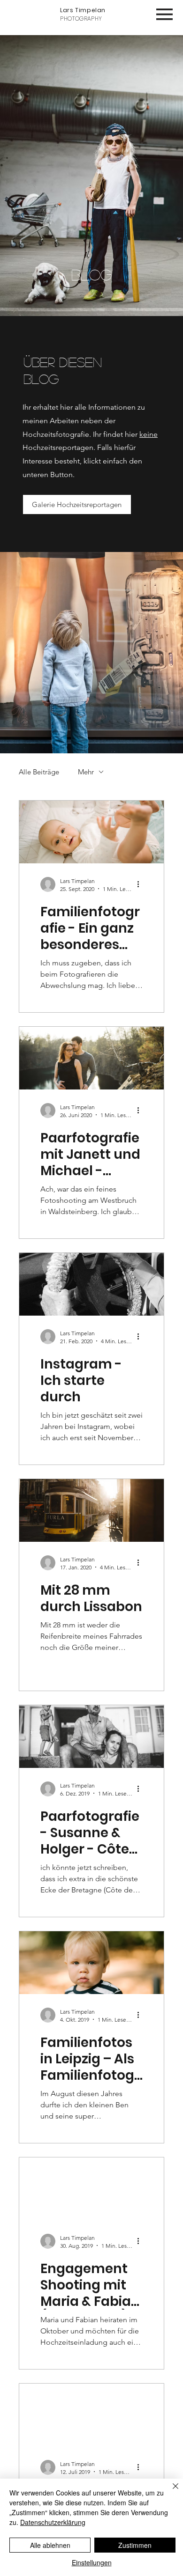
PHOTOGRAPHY (83, 14)
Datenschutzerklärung (53, 2522)
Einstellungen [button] (92, 2562)
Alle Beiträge (39, 772)
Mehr (86, 772)
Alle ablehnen (50, 2545)
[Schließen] (170, 2492)
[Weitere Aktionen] (141, 884)
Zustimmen (135, 2545)
